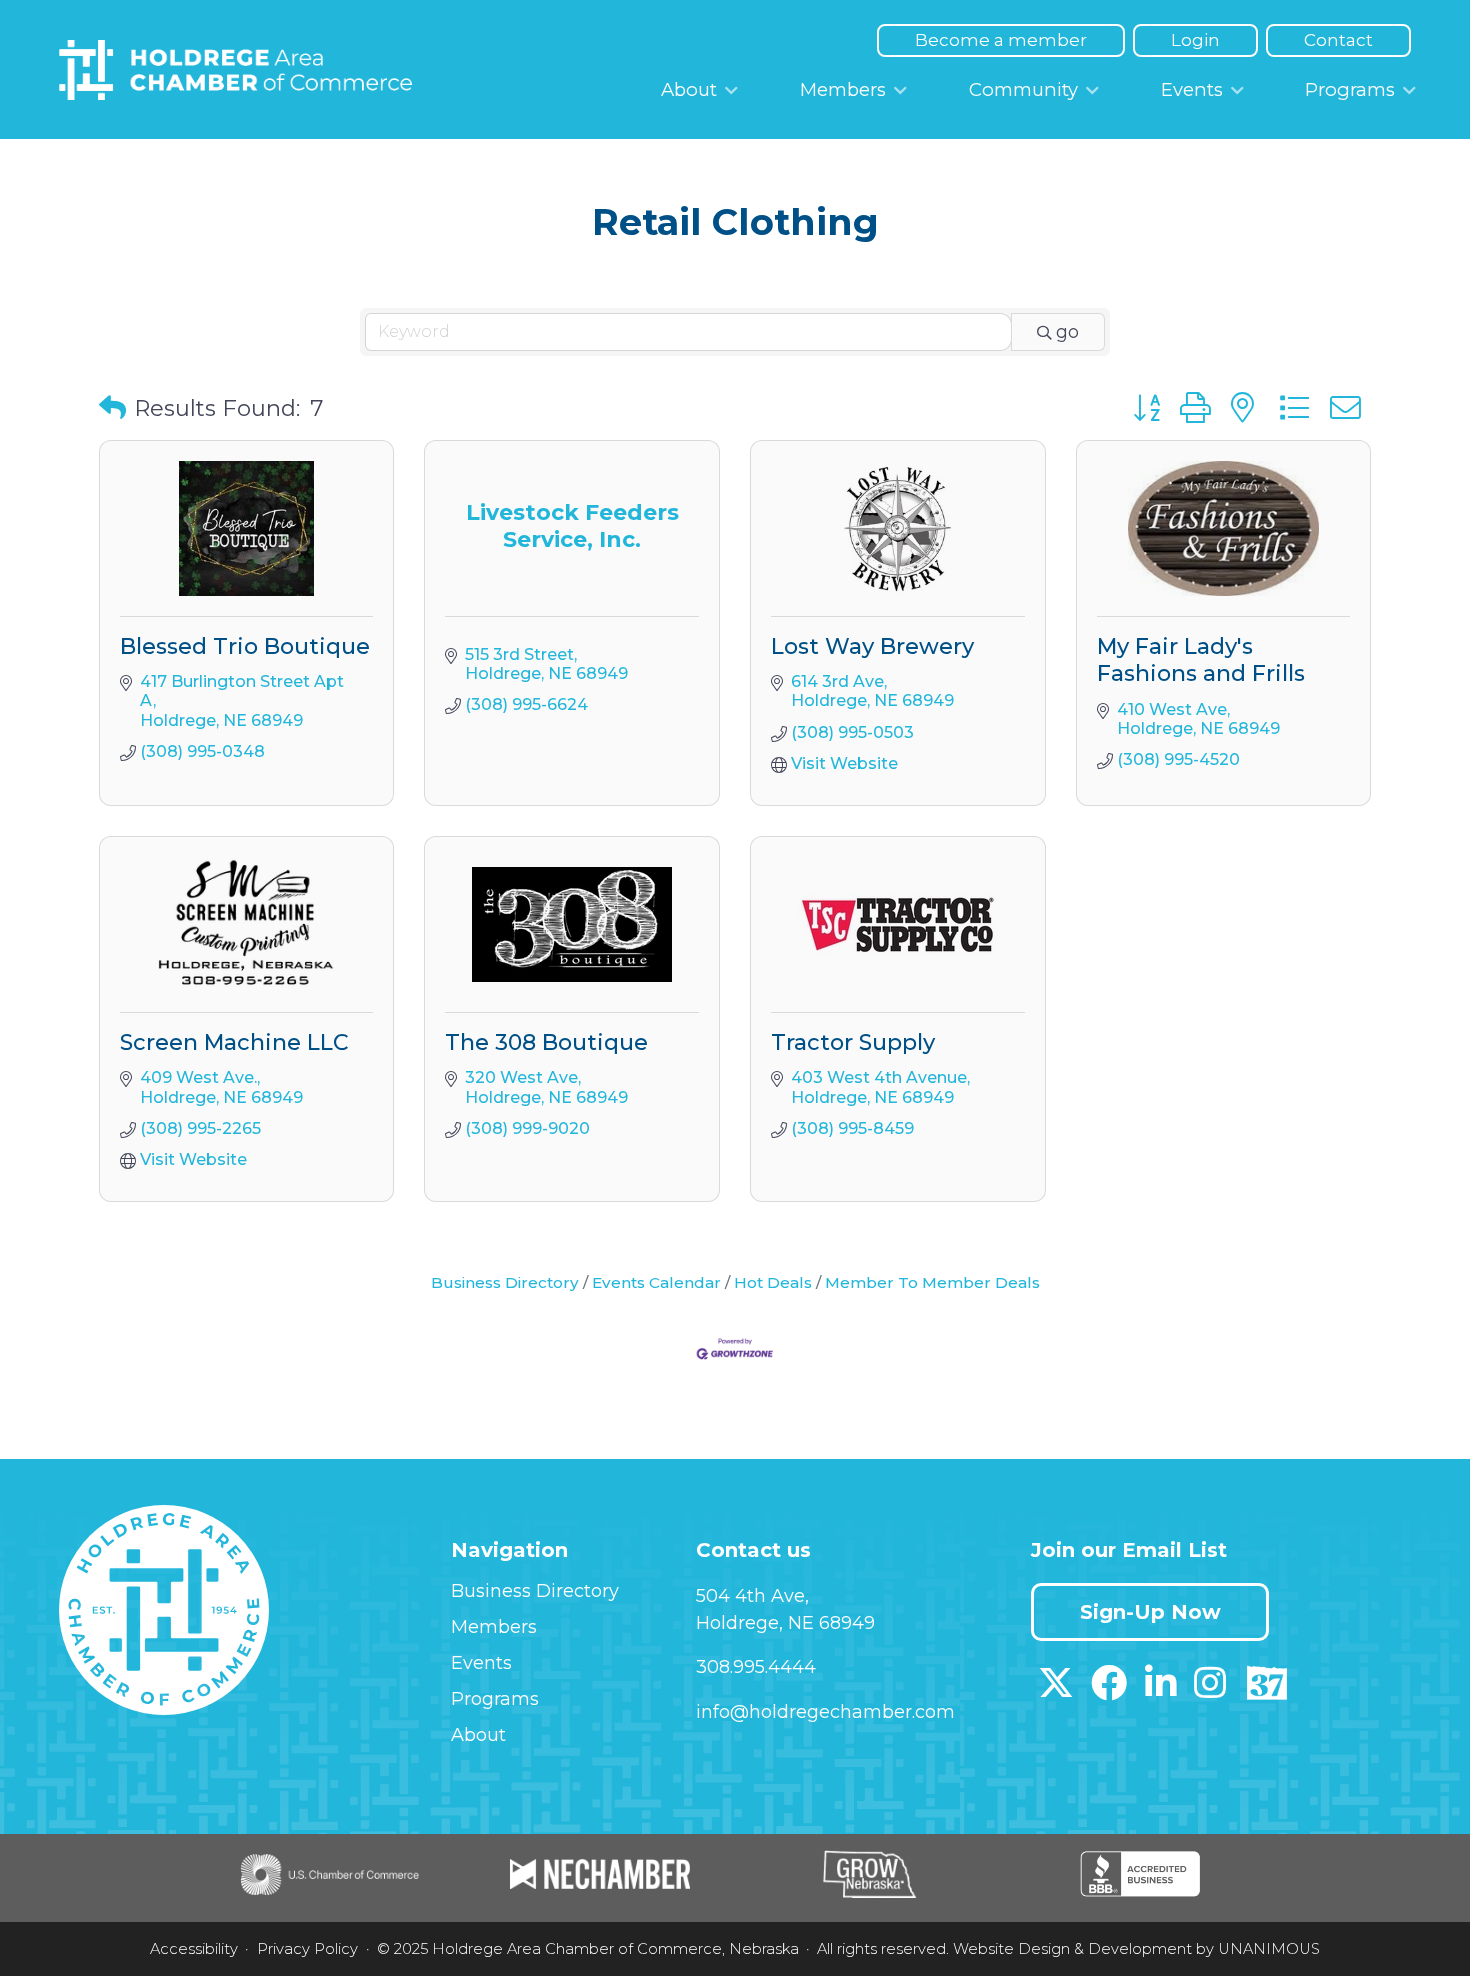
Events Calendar (656, 1282)
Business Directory (505, 1282)
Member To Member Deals (932, 1282)
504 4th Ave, (752, 1596)
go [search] (1067, 332)
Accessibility (194, 1949)
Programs (1350, 89)
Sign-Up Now (1150, 1612)
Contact (1338, 40)
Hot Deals (773, 1282)
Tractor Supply (853, 1042)
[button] (112, 408)
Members (843, 89)
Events (1192, 89)
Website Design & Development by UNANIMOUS (1136, 1949)
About (689, 89)
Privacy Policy (307, 1949)
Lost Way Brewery (872, 646)
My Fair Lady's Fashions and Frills (1201, 660)
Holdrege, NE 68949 (785, 1623)
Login (1195, 40)
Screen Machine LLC (234, 1042)
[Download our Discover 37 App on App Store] (1266, 1690)
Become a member (1001, 40)
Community (1023, 89)
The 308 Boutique (546, 1042)
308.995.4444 (756, 1667)
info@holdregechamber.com (825, 1712)
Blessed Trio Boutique (245, 646)
